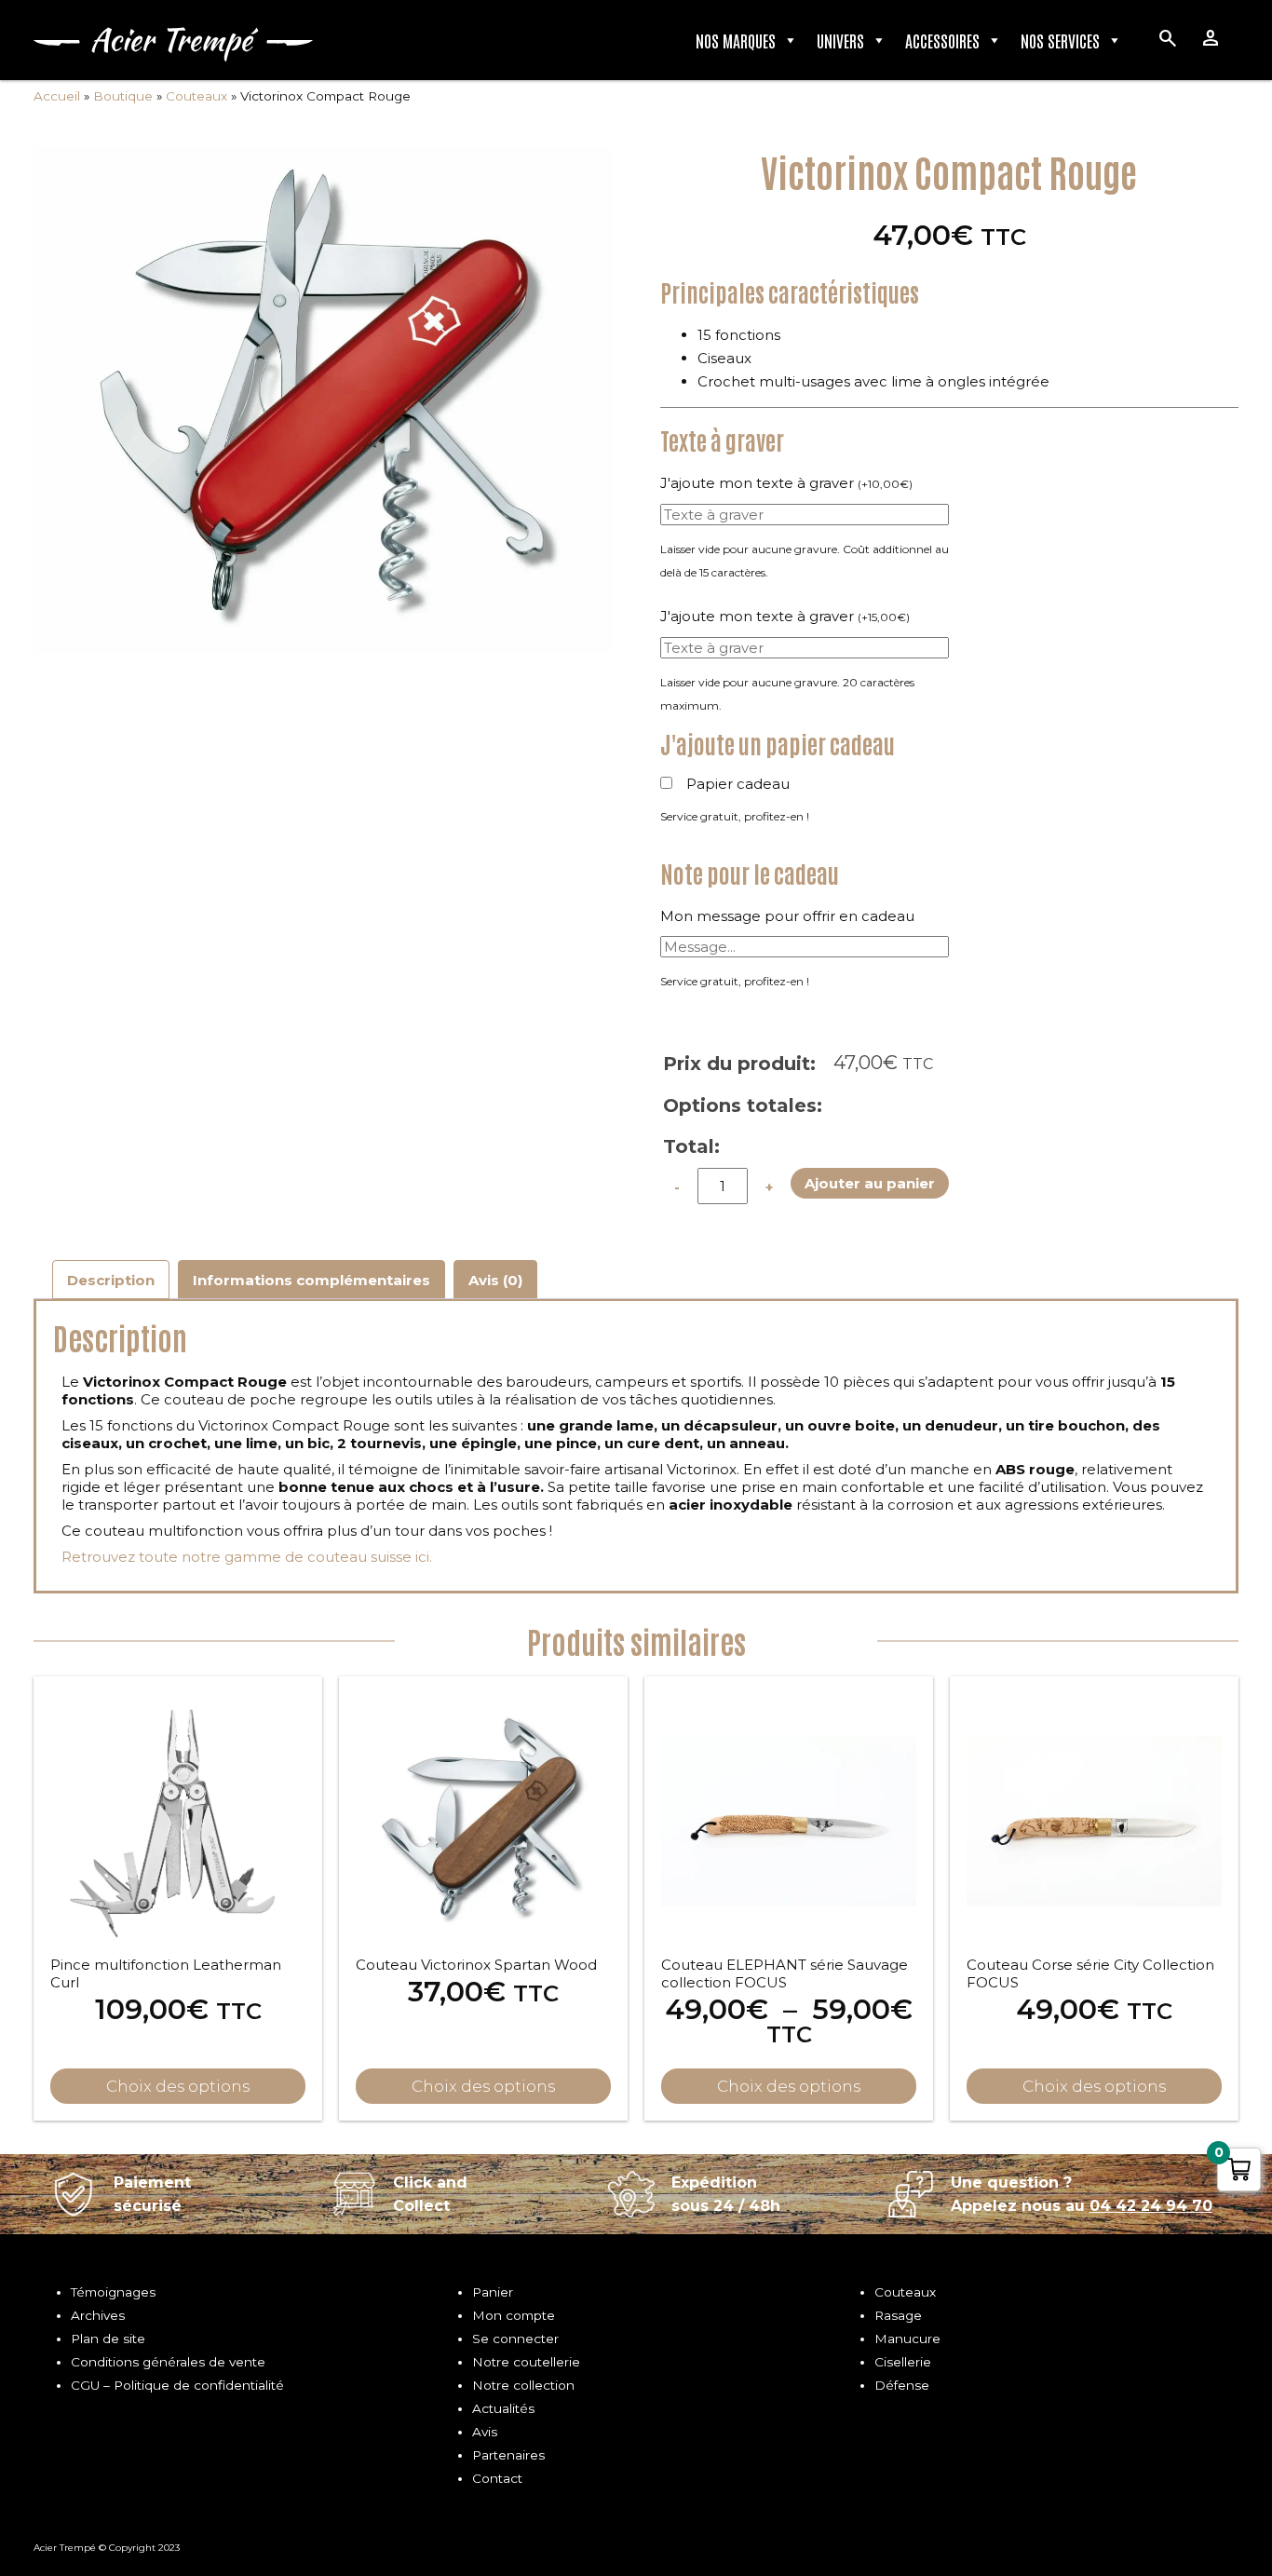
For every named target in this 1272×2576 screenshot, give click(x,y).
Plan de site (108, 2339)
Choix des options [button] (178, 2086)
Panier (493, 2292)
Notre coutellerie (526, 2362)
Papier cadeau (738, 784)
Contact (497, 2478)
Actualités (503, 2408)
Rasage (898, 2315)
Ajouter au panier (870, 1183)
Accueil (57, 96)
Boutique (123, 96)
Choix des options (789, 2086)
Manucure (907, 2339)
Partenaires (508, 2455)
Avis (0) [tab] (495, 1280)
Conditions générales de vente (168, 2362)
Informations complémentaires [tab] (311, 1280)
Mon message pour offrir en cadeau (787, 916)
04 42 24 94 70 (1151, 2206)
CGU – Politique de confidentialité (177, 2385)
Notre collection (523, 2385)
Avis (485, 2432)
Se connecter (515, 2339)
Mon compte (514, 2315)
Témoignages (113, 2292)
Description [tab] (111, 1280)
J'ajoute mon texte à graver (786, 483)
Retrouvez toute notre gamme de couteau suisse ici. (247, 1557)
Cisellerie (903, 2362)
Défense (902, 2385)
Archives (98, 2315)
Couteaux (196, 96)
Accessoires (942, 40)
